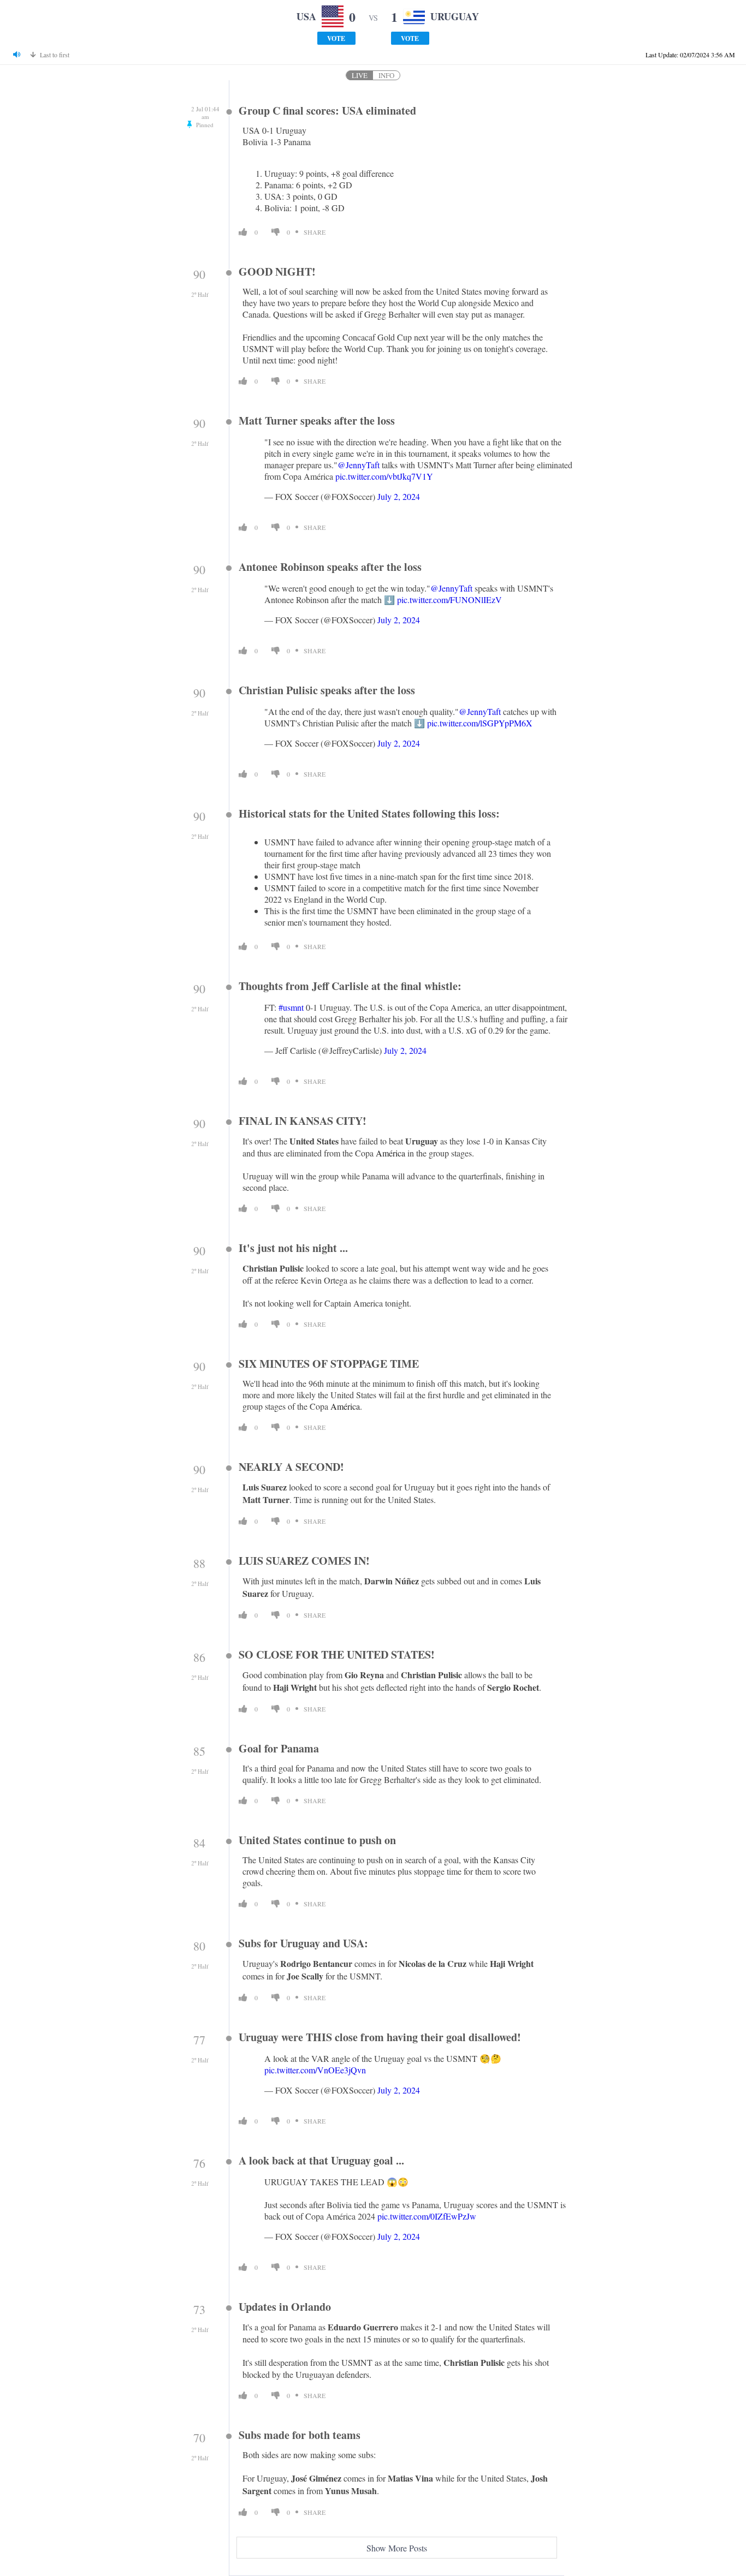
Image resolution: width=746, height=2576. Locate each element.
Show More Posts (397, 2548)
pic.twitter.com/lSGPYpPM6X (480, 723)
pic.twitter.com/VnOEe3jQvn (315, 2070)
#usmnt (291, 1007)
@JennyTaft (359, 465)
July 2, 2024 (399, 496)
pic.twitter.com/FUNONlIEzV (449, 600)
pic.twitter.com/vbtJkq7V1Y (384, 476)
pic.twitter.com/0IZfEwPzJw (427, 2216)
